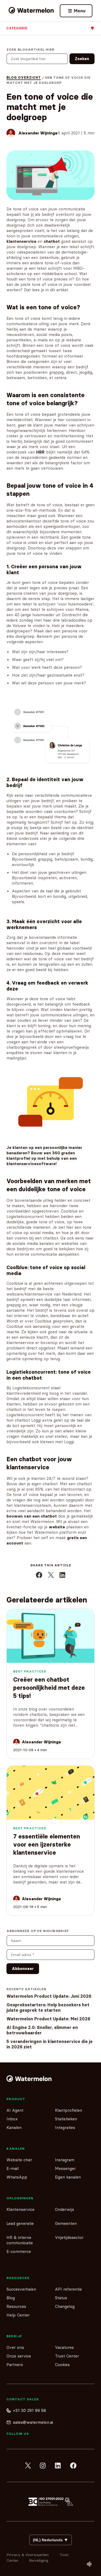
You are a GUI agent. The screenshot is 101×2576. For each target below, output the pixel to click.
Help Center (18, 2315)
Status (61, 2298)
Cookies (62, 2365)
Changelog (65, 2306)
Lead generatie (20, 2223)
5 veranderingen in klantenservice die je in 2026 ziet (50, 2044)
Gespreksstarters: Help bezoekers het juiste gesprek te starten (48, 2007)
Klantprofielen (69, 2110)
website (57, 1527)
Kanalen (14, 2127)
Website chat (19, 2160)
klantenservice (21, 241)
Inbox (12, 2119)
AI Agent (15, 2110)
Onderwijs (65, 2209)
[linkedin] (58, 2466)
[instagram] (43, 2466)
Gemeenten (66, 2223)
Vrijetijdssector (69, 2237)
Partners (15, 2365)
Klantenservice (20, 2209)
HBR (40, 452)
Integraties (65, 2127)
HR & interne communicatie (20, 2240)
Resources (16, 2306)
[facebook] (73, 2466)
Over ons (15, 2347)
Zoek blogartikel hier (31, 49)
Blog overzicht (24, 77)
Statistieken (66, 2119)
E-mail (13, 2168)
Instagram (65, 2160)
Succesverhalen (21, 2289)
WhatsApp (17, 2177)
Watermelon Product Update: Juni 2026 (49, 1996)
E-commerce (19, 2251)
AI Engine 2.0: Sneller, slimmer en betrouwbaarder (42, 2030)
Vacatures (64, 2347)
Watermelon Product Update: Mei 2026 (48, 2019)
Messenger (65, 2168)
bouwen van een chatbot (32, 1516)
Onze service (19, 2356)
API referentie (68, 2289)
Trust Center (67, 2356)
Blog (11, 2298)
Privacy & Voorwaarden (28, 2555)
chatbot (52, 241)
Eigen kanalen (68, 2177)
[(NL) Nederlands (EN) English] (50, 2540)
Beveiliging (39, 2560)
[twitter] (28, 2466)
